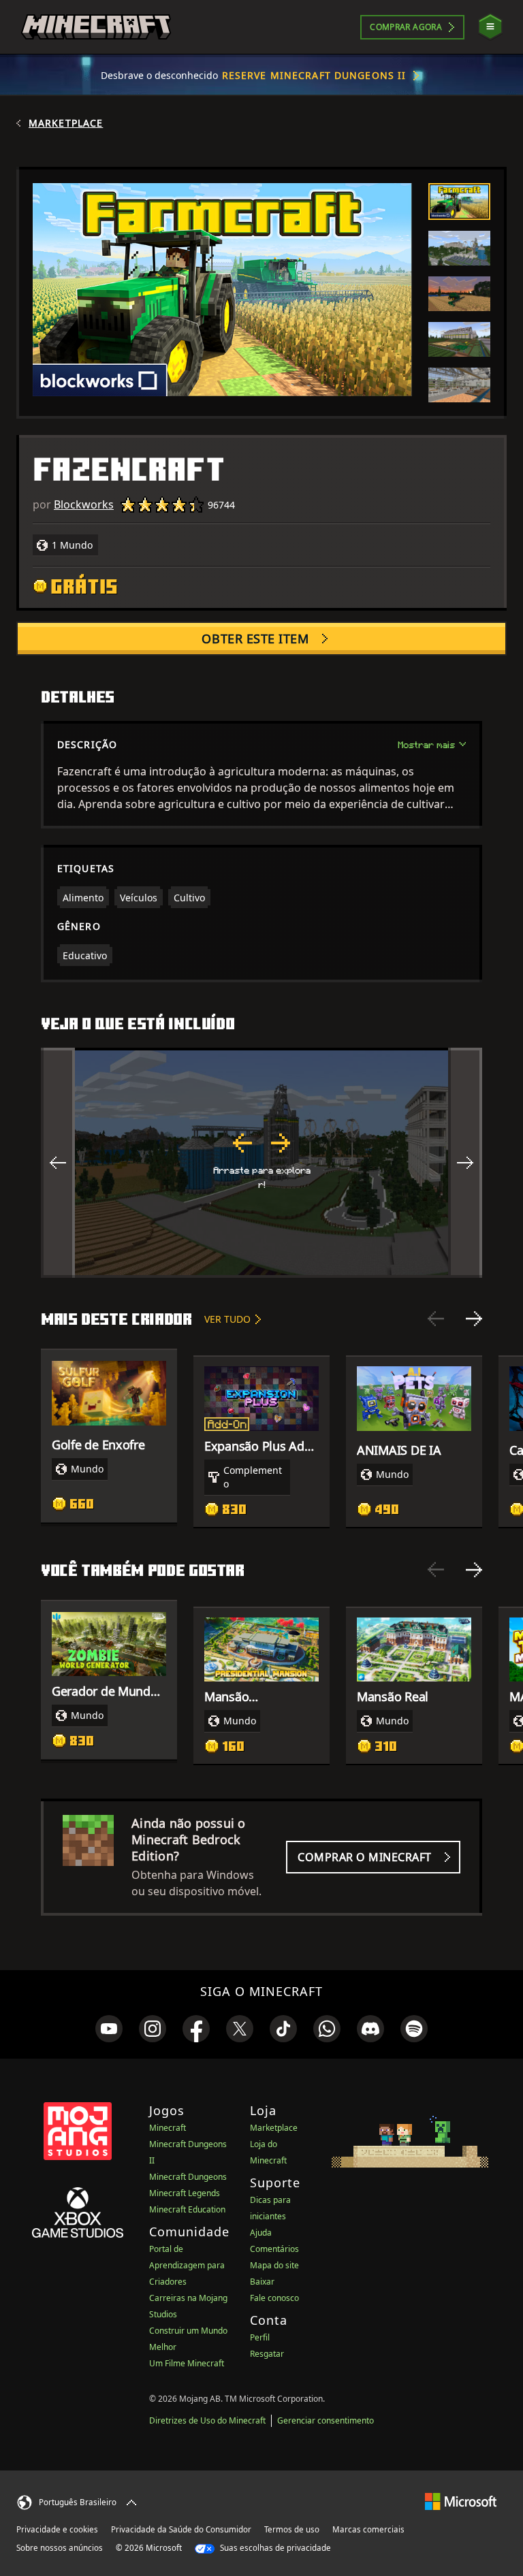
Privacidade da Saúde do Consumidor (181, 2529)
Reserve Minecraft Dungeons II (314, 75)
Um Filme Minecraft (187, 2363)
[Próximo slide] (474, 1319)
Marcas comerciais (368, 2529)
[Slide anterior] (436, 1319)
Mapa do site (274, 2265)
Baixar (262, 2282)
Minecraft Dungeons (188, 2177)
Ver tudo (227, 1319)
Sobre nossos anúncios (60, 2548)
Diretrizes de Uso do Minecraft (207, 2420)
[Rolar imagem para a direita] (465, 1163)
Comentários (274, 2249)
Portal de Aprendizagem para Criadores (187, 2265)
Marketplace (66, 123)
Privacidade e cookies (57, 2529)
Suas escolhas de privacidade (274, 2548)
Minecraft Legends (185, 2193)
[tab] (459, 202)
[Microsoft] (461, 2501)
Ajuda (261, 2233)
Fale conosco (274, 2298)
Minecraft (168, 2128)
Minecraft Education (187, 2209)
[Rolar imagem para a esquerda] (58, 1163)
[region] (261, 1163)
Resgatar (267, 2354)
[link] (109, 2029)
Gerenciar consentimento (326, 2420)
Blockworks (84, 504)
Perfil (260, 2337)
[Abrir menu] (490, 27)
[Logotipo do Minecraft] (96, 27)
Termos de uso (292, 2529)
